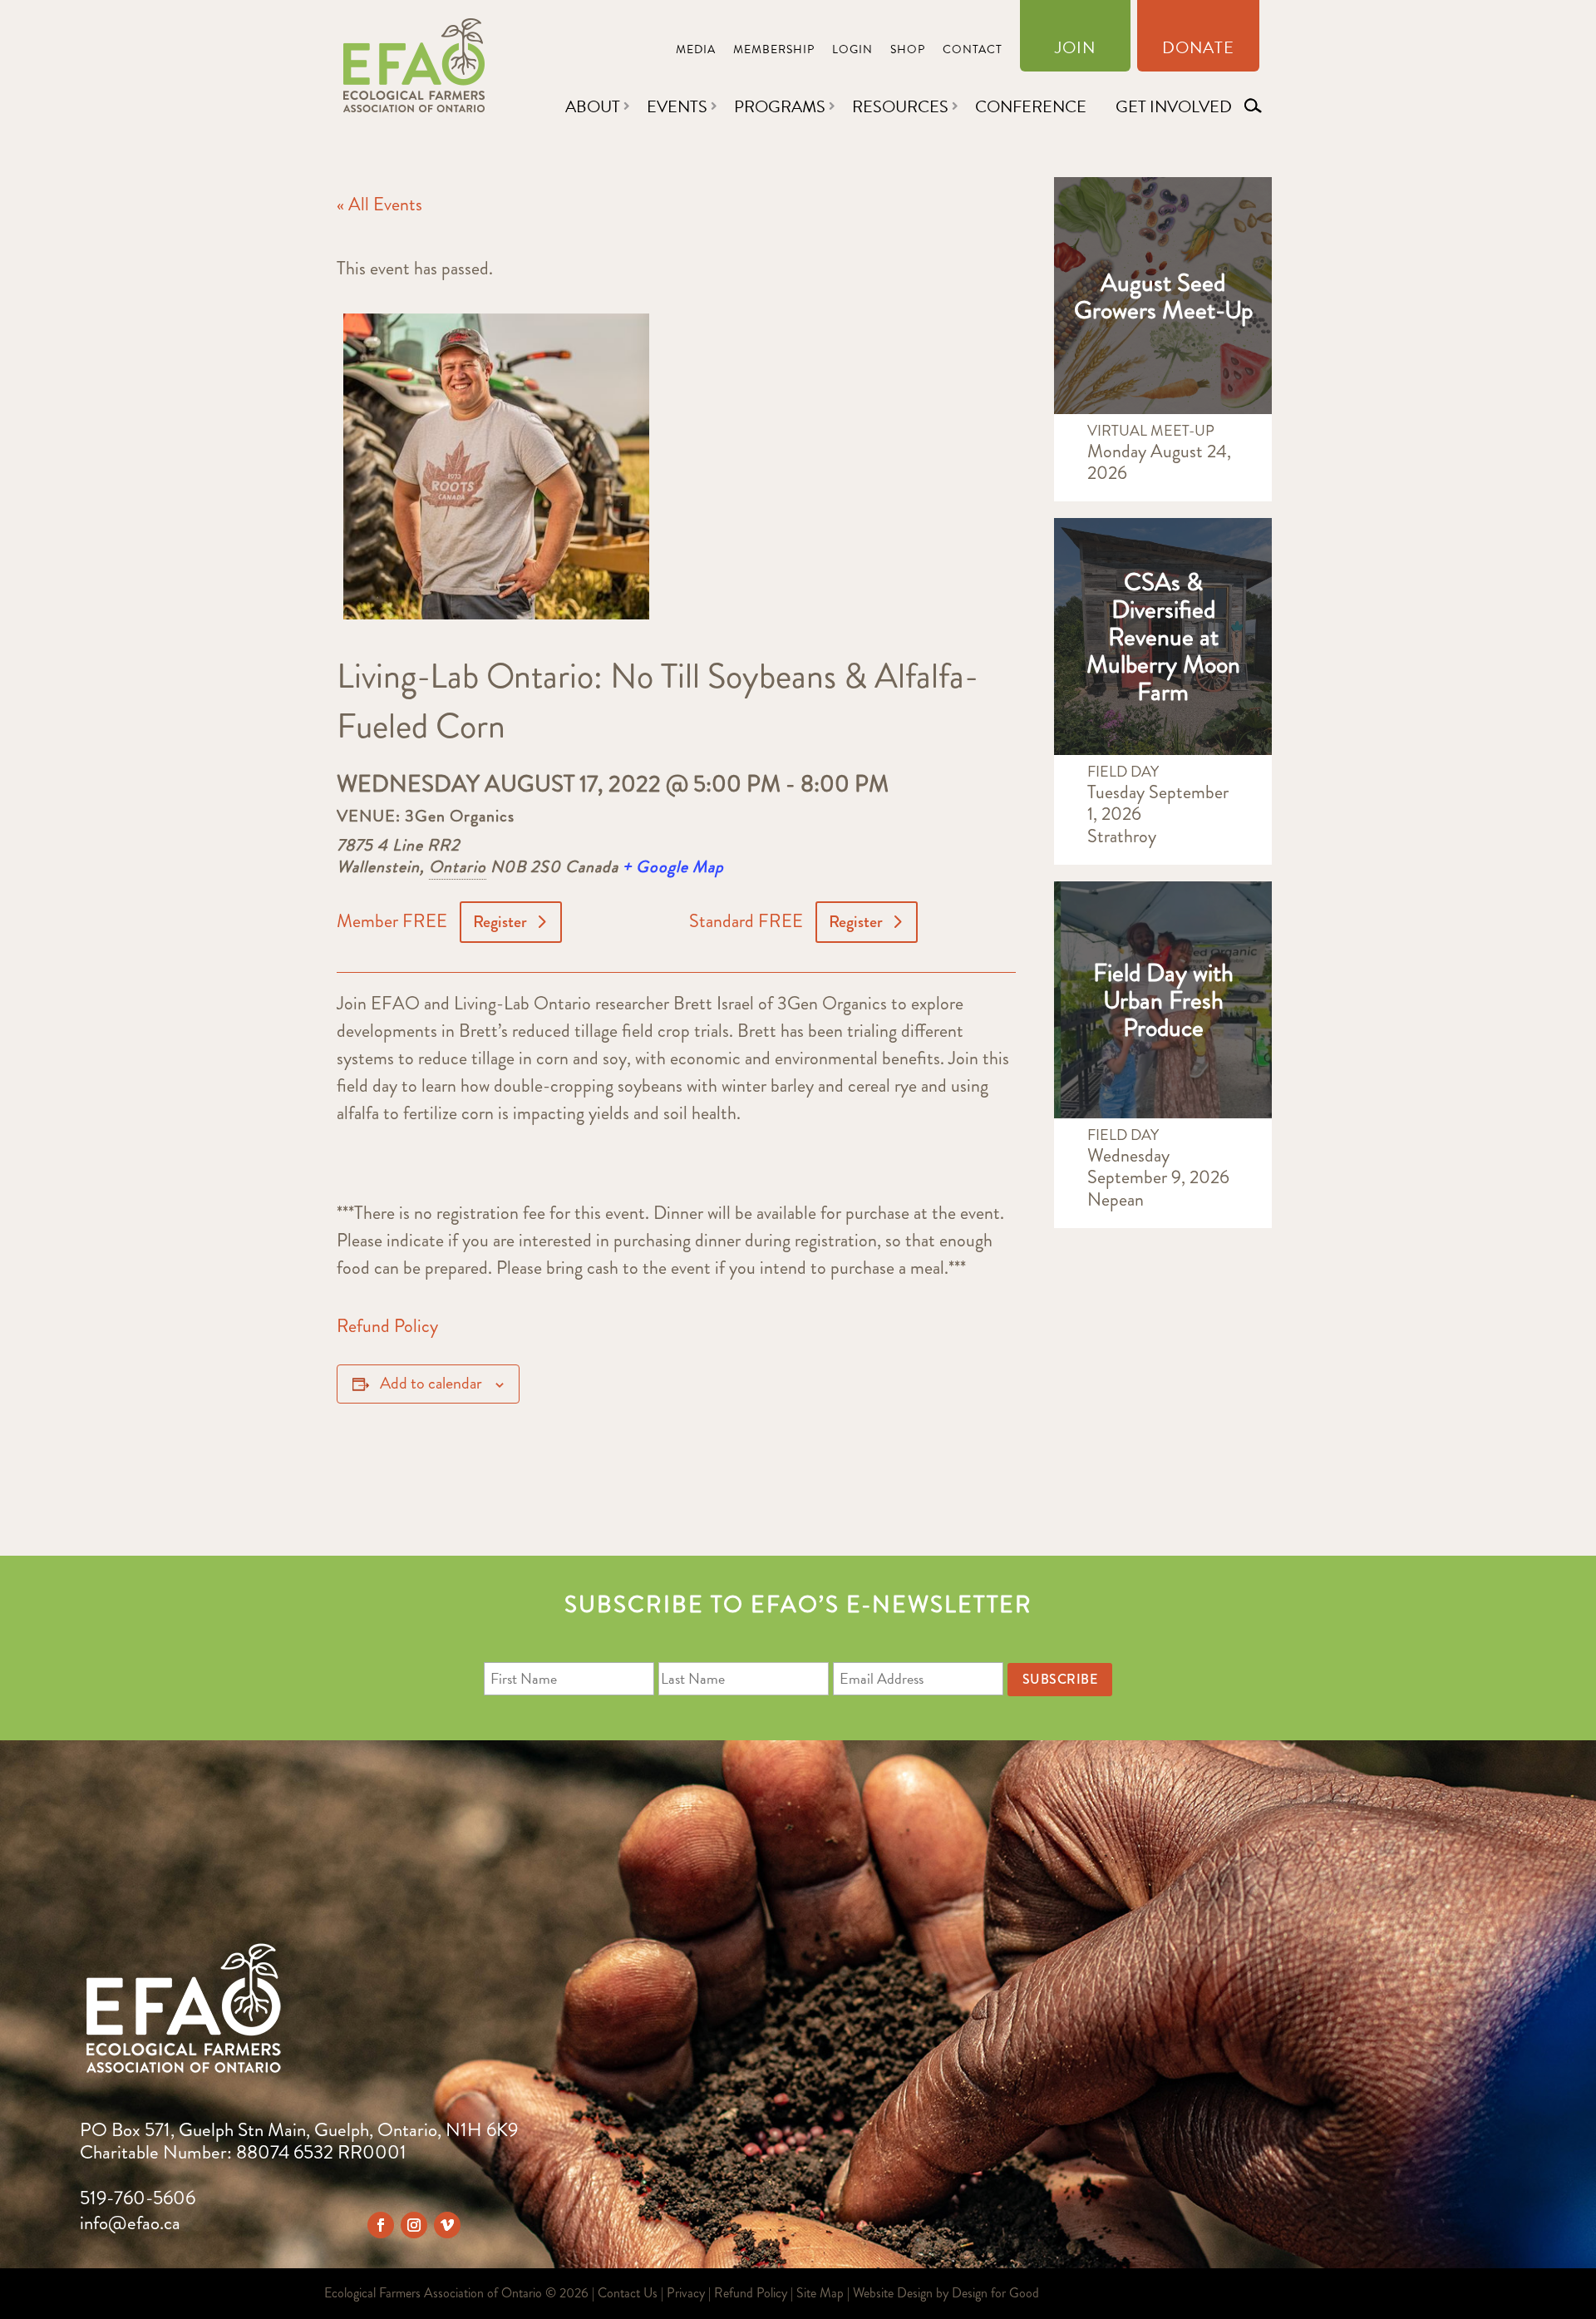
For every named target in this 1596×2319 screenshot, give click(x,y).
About (593, 106)
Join (1075, 51)
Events (677, 106)
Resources (900, 106)
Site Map (820, 2293)
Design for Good (995, 2293)
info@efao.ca (130, 2223)
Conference (1031, 106)
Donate (1198, 51)
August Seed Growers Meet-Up (1163, 296)
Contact (973, 51)
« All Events (379, 204)
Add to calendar (431, 1383)
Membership (774, 51)
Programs (780, 106)
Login (852, 51)
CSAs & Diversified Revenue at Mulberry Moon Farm (1163, 636)
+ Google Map (673, 867)
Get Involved (1174, 106)
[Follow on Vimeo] (447, 2225)
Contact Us (628, 2293)
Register (500, 922)
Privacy (686, 2293)
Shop (908, 51)
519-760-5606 (138, 2198)
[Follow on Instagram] (414, 2225)
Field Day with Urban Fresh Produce (1163, 1000)
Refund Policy (387, 1326)
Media (696, 51)
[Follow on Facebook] (381, 2225)
